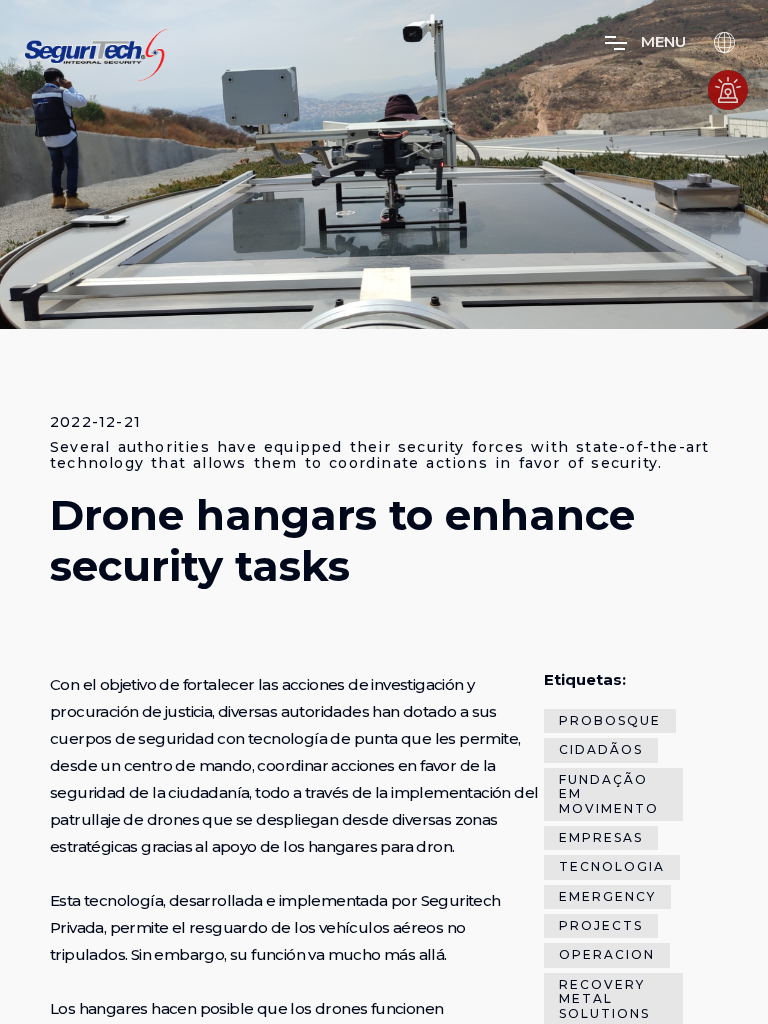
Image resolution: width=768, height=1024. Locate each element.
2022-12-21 (95, 422)
